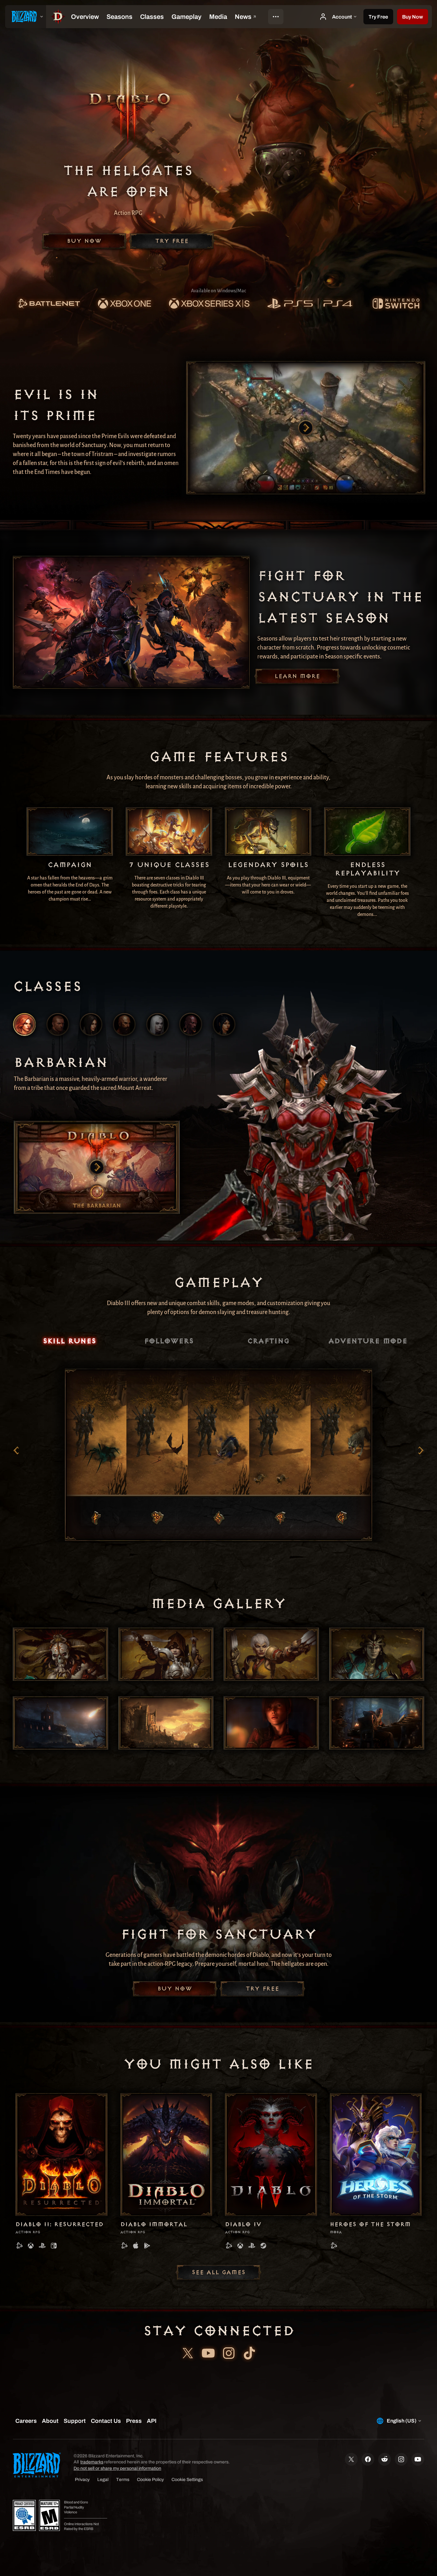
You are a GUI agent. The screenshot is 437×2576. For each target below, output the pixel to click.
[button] (413, 17)
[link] (49, 304)
